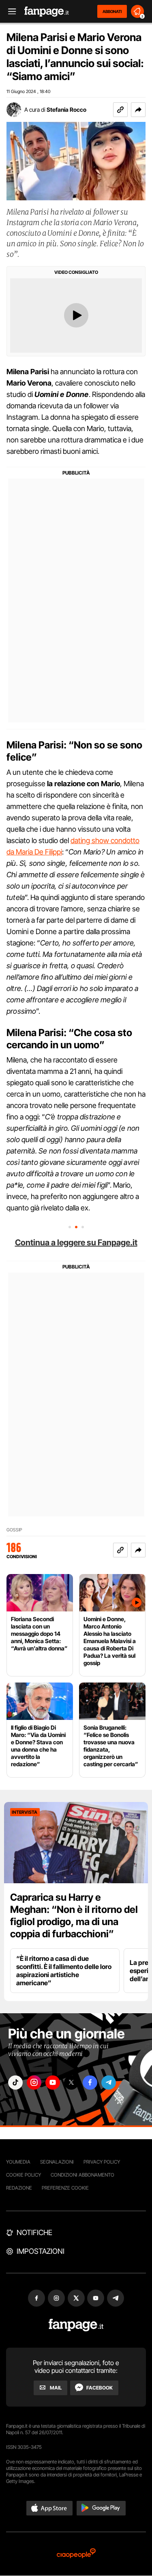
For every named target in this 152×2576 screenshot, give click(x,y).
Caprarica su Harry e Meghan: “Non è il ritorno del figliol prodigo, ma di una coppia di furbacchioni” (74, 1916)
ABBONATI (112, 11)
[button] (138, 110)
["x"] (71, 2083)
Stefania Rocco (66, 110)
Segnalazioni (57, 2162)
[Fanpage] (76, 2325)
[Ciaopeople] (76, 2554)
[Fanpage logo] (47, 12)
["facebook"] (90, 2083)
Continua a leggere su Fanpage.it (76, 1242)
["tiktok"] (15, 2083)
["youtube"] (53, 2083)
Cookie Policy (24, 2175)
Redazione (19, 2188)
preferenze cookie (65, 2188)
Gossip (14, 1530)
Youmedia (18, 2162)
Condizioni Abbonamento (82, 2175)
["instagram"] (34, 2083)
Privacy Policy (102, 2162)
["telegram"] (109, 2083)
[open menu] (9, 12)
